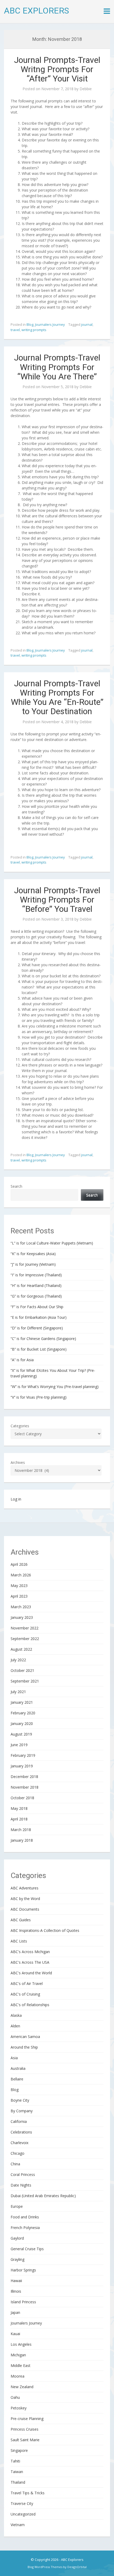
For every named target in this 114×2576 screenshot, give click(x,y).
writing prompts (34, 330)
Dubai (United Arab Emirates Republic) (43, 2196)
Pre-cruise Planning (27, 2419)
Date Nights (21, 2185)
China (15, 2164)
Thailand (18, 2482)
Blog (30, 324)
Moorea (17, 2376)
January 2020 (22, 1723)
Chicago (17, 2153)
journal (87, 324)
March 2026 (21, 1575)
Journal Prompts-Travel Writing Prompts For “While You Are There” (57, 367)
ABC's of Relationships (30, 2005)
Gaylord (17, 2238)
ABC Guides (21, 1920)
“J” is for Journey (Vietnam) (33, 1264)
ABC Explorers (36, 11)
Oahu (15, 2397)
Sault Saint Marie (25, 2440)
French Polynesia (25, 2228)
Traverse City (22, 2503)
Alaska (16, 2015)
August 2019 (21, 1734)
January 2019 (22, 1766)
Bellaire (17, 2079)
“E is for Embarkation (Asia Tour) (39, 1317)
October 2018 (22, 1798)
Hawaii (16, 2281)
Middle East (21, 2365)
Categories (20, 1426)
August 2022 (21, 1649)
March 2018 (21, 1830)
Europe (17, 2206)
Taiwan (17, 2472)
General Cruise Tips (27, 2249)
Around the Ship (24, 2047)
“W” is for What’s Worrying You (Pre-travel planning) (55, 1387)
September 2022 (25, 1639)
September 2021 (25, 1681)
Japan (15, 2312)
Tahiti (15, 2461)
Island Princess (23, 2302)
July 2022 (18, 1660)
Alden (15, 2026)
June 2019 (19, 1745)
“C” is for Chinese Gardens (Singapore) (43, 1339)
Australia (18, 2068)
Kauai (15, 2334)
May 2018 (19, 1808)
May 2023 (19, 1586)
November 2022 (25, 1628)
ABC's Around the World (31, 1973)
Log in (16, 1499)
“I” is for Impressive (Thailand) (36, 1275)
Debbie (86, 89)
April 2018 (19, 1819)
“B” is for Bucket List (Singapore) (39, 1349)
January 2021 (22, 1702)
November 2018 (25, 1787)
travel (15, 330)
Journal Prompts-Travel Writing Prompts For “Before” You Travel (57, 900)
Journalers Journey (50, 324)
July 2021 (18, 1692)
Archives (18, 1462)
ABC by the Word (25, 1899)
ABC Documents (25, 1909)
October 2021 (22, 1670)
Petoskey (19, 2408)
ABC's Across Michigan (30, 1952)
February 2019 (23, 1755)
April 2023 (19, 1596)
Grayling (17, 2259)
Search (16, 1186)
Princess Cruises (25, 2429)
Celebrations (21, 2132)
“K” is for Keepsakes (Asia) (33, 1254)
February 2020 (23, 1713)
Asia (14, 2058)
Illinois (16, 2291)
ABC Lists (19, 1941)
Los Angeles (21, 2344)
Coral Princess (23, 2174)
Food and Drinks (25, 2217)
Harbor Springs (23, 2270)
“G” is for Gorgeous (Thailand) (36, 1296)
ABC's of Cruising (25, 1994)
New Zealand (22, 2387)
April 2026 (19, 1564)
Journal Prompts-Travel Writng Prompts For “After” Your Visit (57, 69)
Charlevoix (19, 2143)
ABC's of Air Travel (27, 1983)
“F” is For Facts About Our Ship (37, 1307)
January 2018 (22, 1840)
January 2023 (22, 1617)
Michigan (18, 2355)
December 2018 (24, 1777)
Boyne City (20, 2100)
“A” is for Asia (22, 1360)
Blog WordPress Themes (45, 2567)
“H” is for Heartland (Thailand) (36, 1285)
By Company (22, 2111)
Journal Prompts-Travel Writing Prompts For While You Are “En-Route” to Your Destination (57, 697)
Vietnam (18, 2525)
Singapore (19, 2450)
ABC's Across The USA (30, 1962)
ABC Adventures (25, 1888)
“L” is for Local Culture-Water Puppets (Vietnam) (52, 1243)
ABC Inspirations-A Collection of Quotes (45, 1930)
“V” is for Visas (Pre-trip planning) (39, 1397)
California (19, 2121)
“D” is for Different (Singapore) (37, 1328)
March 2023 (21, 1607)
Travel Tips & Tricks (28, 2493)
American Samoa (25, 2037)
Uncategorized (23, 2514)
